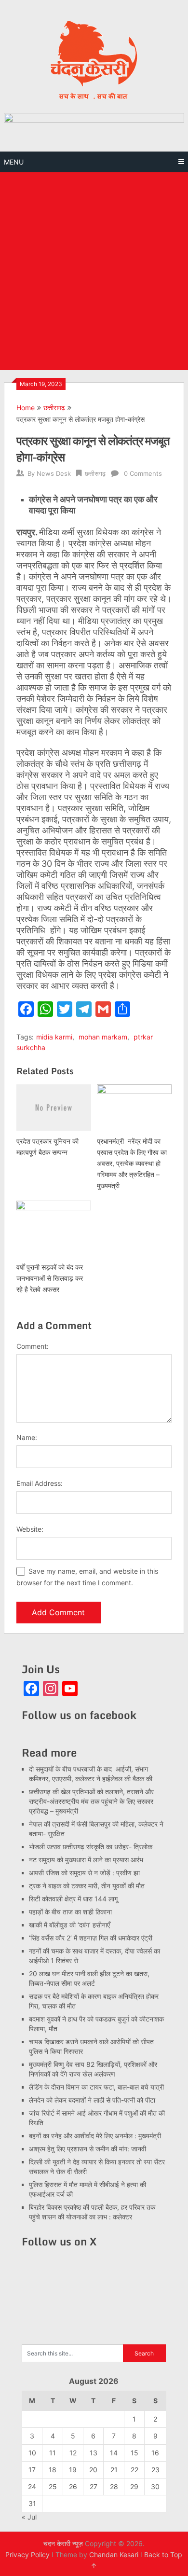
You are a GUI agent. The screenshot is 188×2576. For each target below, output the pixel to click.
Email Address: (40, 1483)
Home (26, 408)
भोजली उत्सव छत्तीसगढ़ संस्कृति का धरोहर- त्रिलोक (91, 1847)
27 (94, 2486)
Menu (14, 162)
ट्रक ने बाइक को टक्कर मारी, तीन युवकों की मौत (87, 1886)
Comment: (33, 1346)
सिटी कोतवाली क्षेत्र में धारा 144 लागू (73, 1899)
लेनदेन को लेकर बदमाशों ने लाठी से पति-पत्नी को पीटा (92, 2100)
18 (53, 2470)
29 (134, 2486)
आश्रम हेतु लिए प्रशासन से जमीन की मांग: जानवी (87, 2149)
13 (94, 2453)
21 (114, 2470)
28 (114, 2486)
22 (134, 2470)
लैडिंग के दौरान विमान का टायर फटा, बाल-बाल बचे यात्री (96, 2087)
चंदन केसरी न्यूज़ (63, 2543)
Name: (27, 1437)
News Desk (54, 473)
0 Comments (143, 473)
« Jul (29, 2517)
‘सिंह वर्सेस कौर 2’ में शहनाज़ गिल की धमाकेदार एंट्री (91, 1938)
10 (32, 2453)
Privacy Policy (27, 2555)
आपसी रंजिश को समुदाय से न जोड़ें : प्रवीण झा (84, 1873)
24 (32, 2486)
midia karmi (54, 1037)
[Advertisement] (94, 271)
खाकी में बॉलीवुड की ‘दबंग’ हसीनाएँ (69, 1925)
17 (32, 2470)
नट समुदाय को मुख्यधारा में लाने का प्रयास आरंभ (86, 1860)
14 (114, 2453)
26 (73, 2486)
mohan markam (103, 1037)
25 (53, 2486)
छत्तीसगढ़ (54, 408)
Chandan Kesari (114, 2555)
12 (73, 2453)
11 (53, 2453)
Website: (30, 1529)
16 (155, 2453)
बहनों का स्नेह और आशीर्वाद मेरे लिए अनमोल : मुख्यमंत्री (96, 2136)
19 (73, 2470)
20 (93, 2470)
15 (134, 2453)
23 (155, 2470)
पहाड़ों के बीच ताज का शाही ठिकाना (70, 1912)
